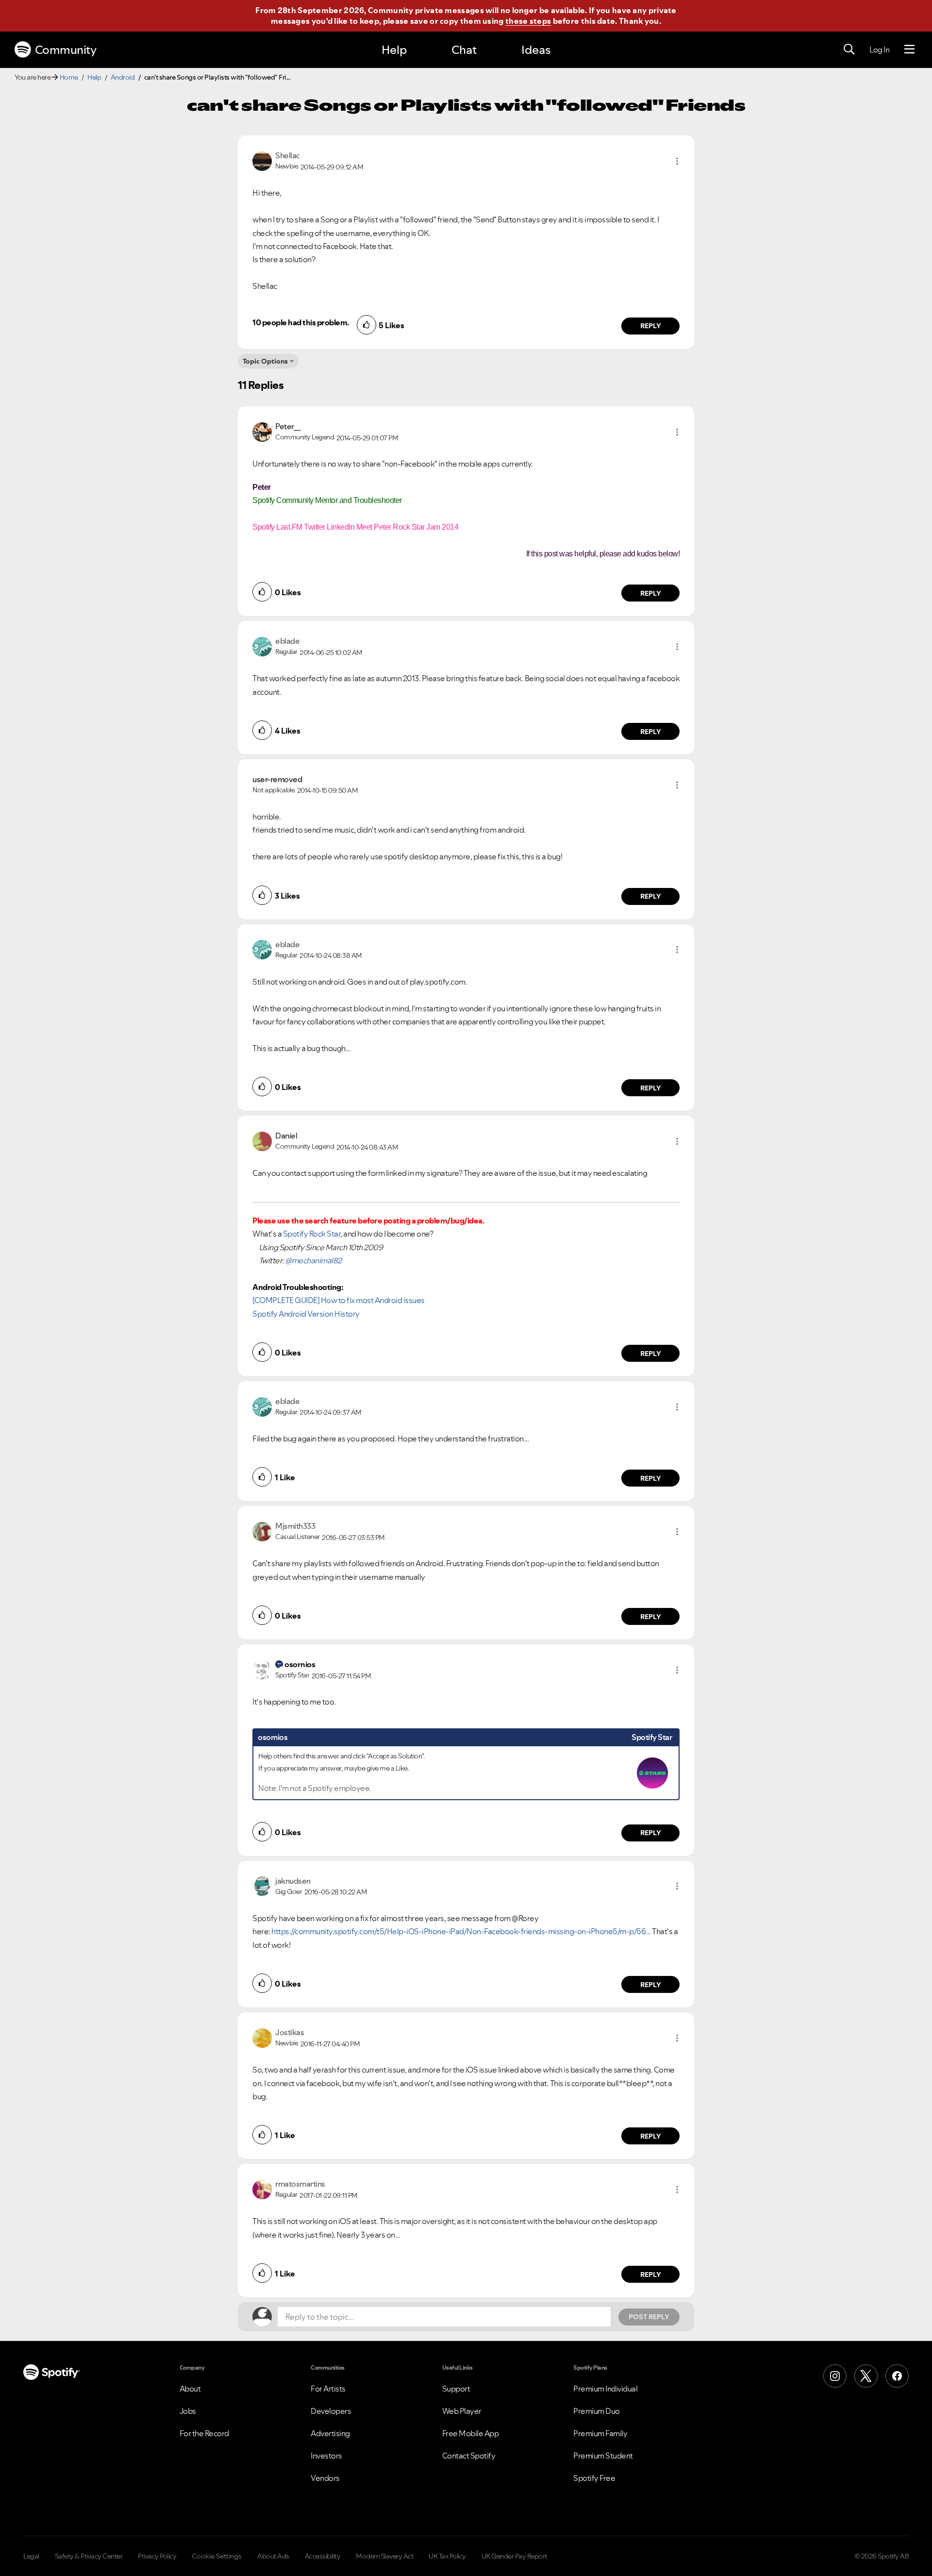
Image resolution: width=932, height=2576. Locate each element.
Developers (331, 2411)
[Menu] (909, 50)
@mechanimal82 (313, 1260)
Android (123, 77)
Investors (326, 2456)
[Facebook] (897, 2376)
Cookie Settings (217, 2556)
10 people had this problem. (301, 322)
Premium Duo (597, 2411)
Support (456, 2389)
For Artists (328, 2389)
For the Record (204, 2433)
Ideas (536, 50)
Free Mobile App (471, 2433)
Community (66, 50)
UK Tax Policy (447, 2556)
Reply (651, 326)
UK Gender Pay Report (514, 2556)
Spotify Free (594, 2478)
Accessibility (323, 2556)
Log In (879, 50)
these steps (528, 21)
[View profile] (262, 160)
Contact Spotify (469, 2456)
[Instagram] (835, 2376)
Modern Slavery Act (384, 2556)
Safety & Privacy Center (89, 2556)
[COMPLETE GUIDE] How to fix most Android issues (339, 1300)
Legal (31, 2556)
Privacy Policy (157, 2556)
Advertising (330, 2433)
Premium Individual (605, 2389)
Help (394, 50)
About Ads (273, 2556)
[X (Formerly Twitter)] (866, 2376)
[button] (677, 161)
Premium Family (600, 2433)
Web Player (462, 2411)
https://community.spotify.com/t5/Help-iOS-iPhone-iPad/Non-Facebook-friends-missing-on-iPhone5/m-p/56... (461, 1931)
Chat (464, 50)
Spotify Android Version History (306, 1314)
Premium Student (603, 2456)
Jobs (188, 2411)
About (190, 2389)
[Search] (849, 50)
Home (69, 77)
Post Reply (649, 2317)
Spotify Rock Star (312, 1234)
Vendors (325, 2478)
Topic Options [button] (265, 361)
